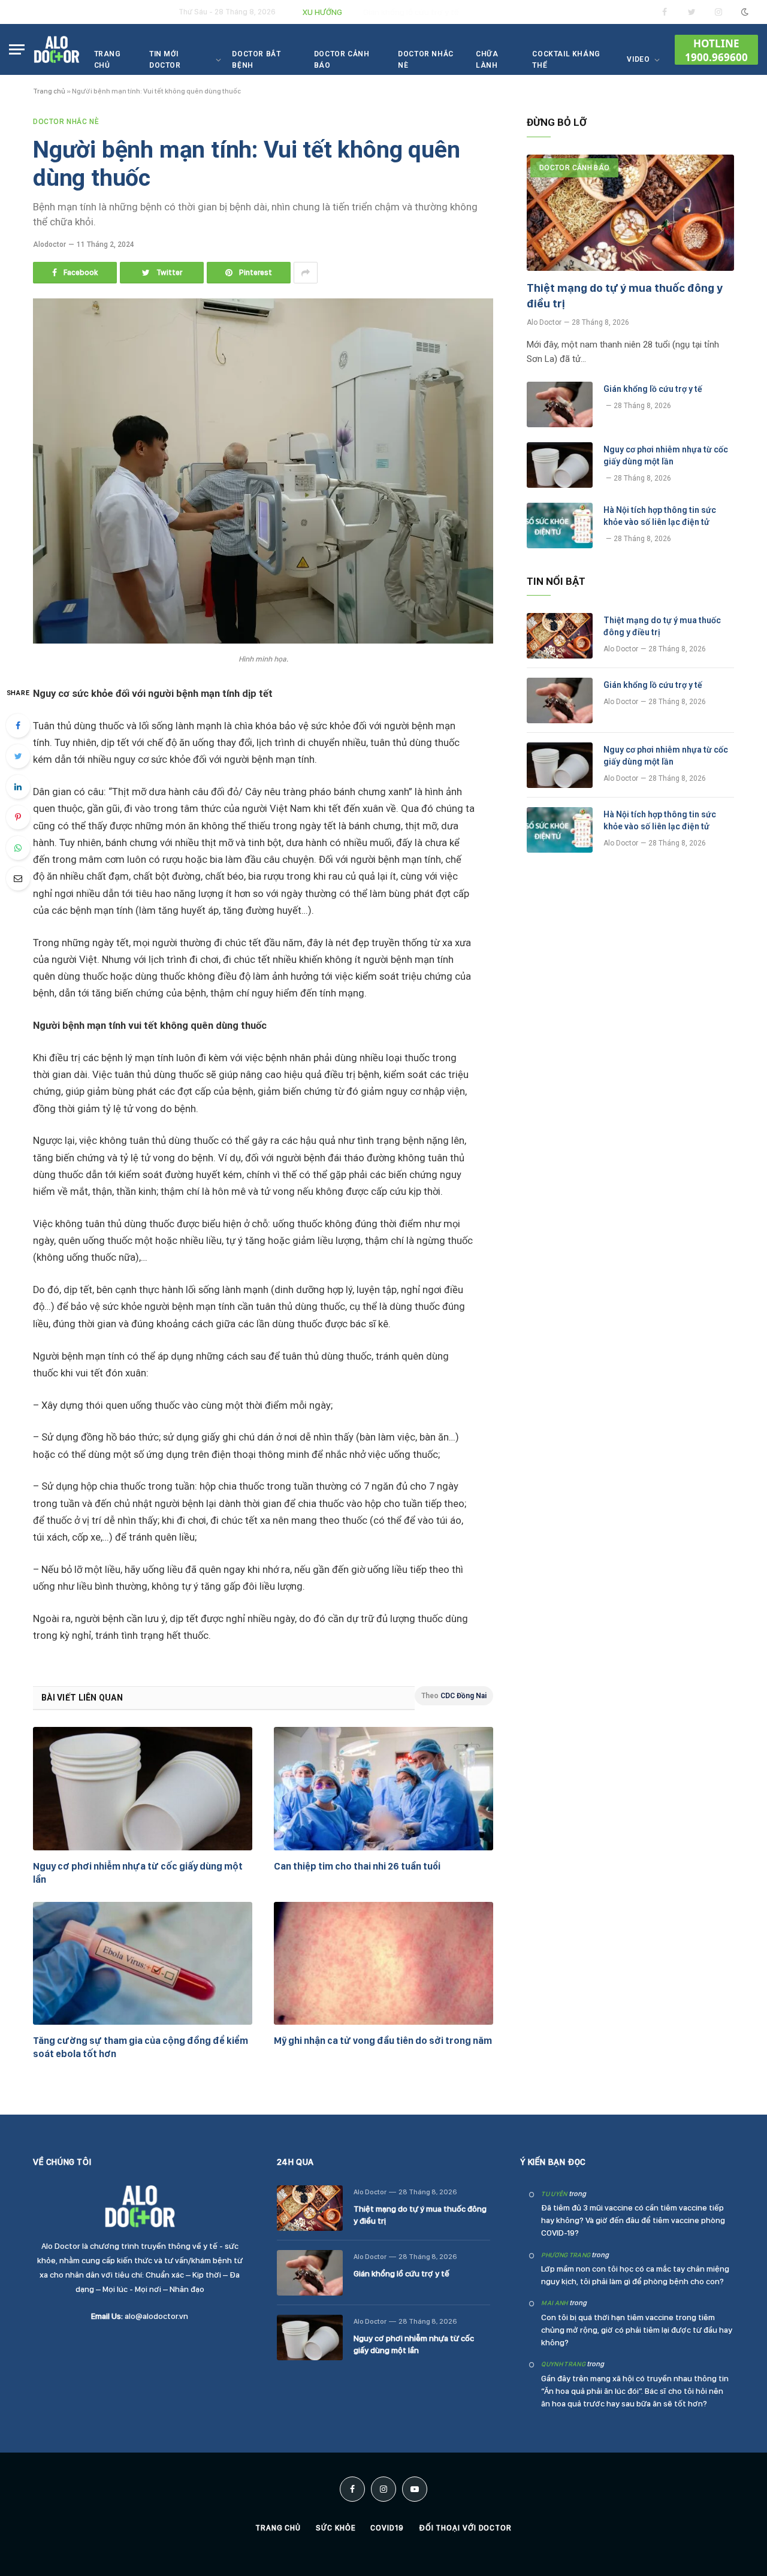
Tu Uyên (554, 2194)
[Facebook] (18, 726)
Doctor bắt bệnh (256, 60)
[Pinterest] (18, 817)
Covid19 (387, 2528)
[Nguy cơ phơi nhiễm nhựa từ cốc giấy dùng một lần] (143, 1789)
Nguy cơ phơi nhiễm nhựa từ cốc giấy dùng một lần (138, 1873)
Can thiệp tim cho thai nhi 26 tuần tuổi (357, 1866)
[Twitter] (18, 756)
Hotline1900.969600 (716, 50)
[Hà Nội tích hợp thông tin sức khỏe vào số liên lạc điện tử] (560, 526)
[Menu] (17, 49)
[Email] (18, 878)
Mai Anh (554, 2303)
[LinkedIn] (18, 787)
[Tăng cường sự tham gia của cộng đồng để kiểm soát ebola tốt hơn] (143, 1964)
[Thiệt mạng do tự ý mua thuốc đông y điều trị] (630, 213)
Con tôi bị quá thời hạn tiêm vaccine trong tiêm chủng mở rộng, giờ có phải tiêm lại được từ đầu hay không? (637, 2330)
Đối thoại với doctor (465, 2528)
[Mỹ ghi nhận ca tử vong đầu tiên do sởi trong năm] (383, 1964)
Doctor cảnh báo (342, 60)
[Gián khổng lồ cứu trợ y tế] (560, 404)
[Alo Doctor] (57, 49)
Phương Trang (566, 2255)
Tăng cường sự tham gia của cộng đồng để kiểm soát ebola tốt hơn (141, 2047)
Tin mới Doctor (165, 60)
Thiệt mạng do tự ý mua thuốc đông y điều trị (625, 296)
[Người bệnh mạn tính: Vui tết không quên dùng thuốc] (263, 641)
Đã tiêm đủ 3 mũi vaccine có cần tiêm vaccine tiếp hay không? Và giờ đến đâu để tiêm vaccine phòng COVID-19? (633, 2220)
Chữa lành (487, 60)
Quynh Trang (563, 2364)
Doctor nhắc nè (426, 60)
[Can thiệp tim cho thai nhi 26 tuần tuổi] (383, 1789)
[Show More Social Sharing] (306, 273)
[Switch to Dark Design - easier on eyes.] (744, 12)
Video (638, 59)
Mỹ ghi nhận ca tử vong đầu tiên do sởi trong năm (383, 2041)
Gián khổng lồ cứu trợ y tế (411, 12)
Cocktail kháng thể (566, 60)
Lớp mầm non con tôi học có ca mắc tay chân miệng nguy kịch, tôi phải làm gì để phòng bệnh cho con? (635, 2275)
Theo (454, 1696)
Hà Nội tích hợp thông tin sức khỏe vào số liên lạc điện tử (660, 516)
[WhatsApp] (18, 848)
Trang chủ (108, 60)
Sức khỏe (336, 2528)
